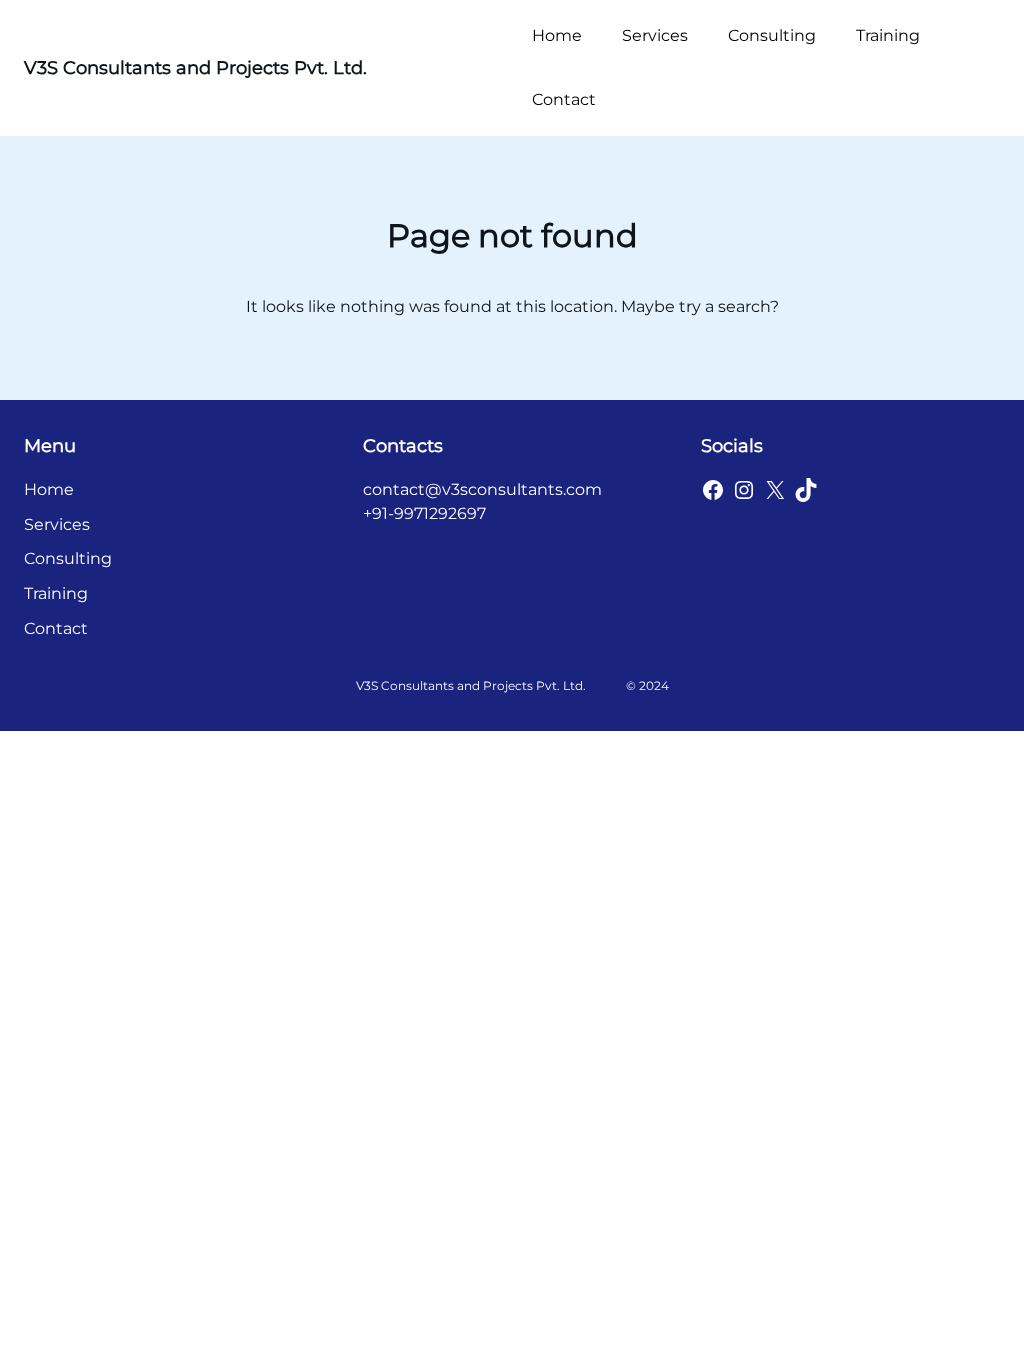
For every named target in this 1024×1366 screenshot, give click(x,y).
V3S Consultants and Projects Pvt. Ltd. (195, 68)
